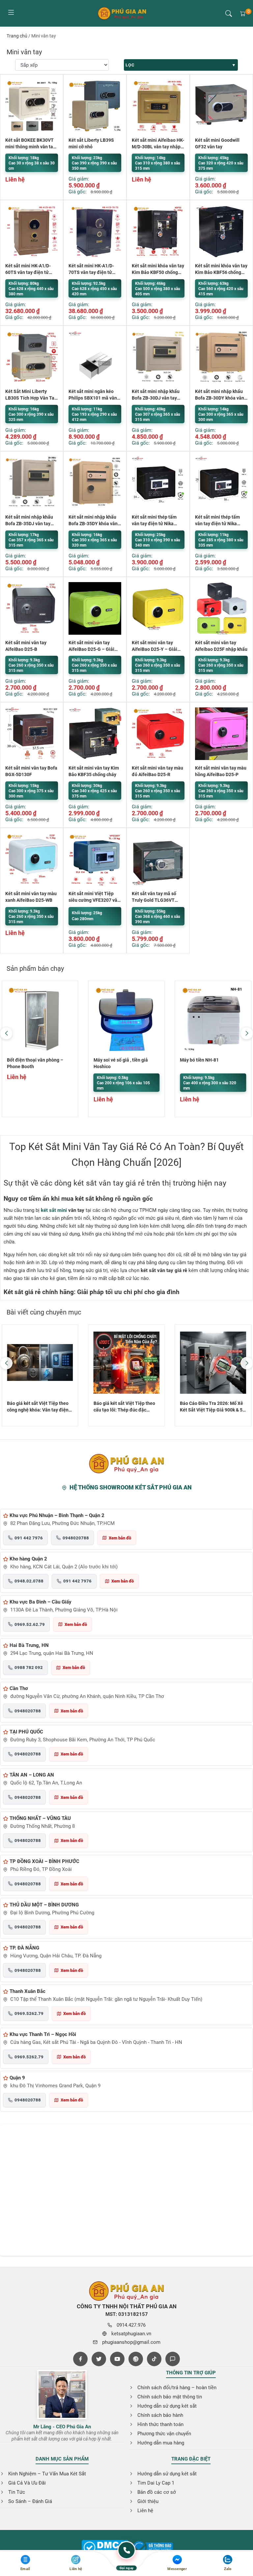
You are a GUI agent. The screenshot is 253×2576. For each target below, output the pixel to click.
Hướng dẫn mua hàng (161, 2443)
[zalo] (173, 2359)
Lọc (130, 65)
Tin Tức (17, 2492)
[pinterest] (136, 2359)
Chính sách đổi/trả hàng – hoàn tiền (177, 2388)
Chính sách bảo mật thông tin (170, 2397)
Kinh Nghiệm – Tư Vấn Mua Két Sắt (47, 2474)
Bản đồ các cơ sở (157, 2492)
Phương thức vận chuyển (164, 2434)
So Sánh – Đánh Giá (30, 2501)
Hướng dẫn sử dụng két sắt (167, 2406)
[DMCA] (153, 2548)
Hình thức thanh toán (160, 2424)
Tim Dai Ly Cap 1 (156, 2483)
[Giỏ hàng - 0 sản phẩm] (243, 13)
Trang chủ (17, 36)
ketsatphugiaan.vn (131, 2334)
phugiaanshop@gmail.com (131, 2342)
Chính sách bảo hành (160, 2415)
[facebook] (80, 2359)
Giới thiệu (148, 2501)
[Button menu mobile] (11, 13)
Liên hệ (145, 2511)
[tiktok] (154, 2359)
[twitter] (99, 2359)
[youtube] (117, 2359)
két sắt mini (54, 1210)
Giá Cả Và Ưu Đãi (27, 2483)
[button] (229, 13)
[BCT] (105, 2548)
